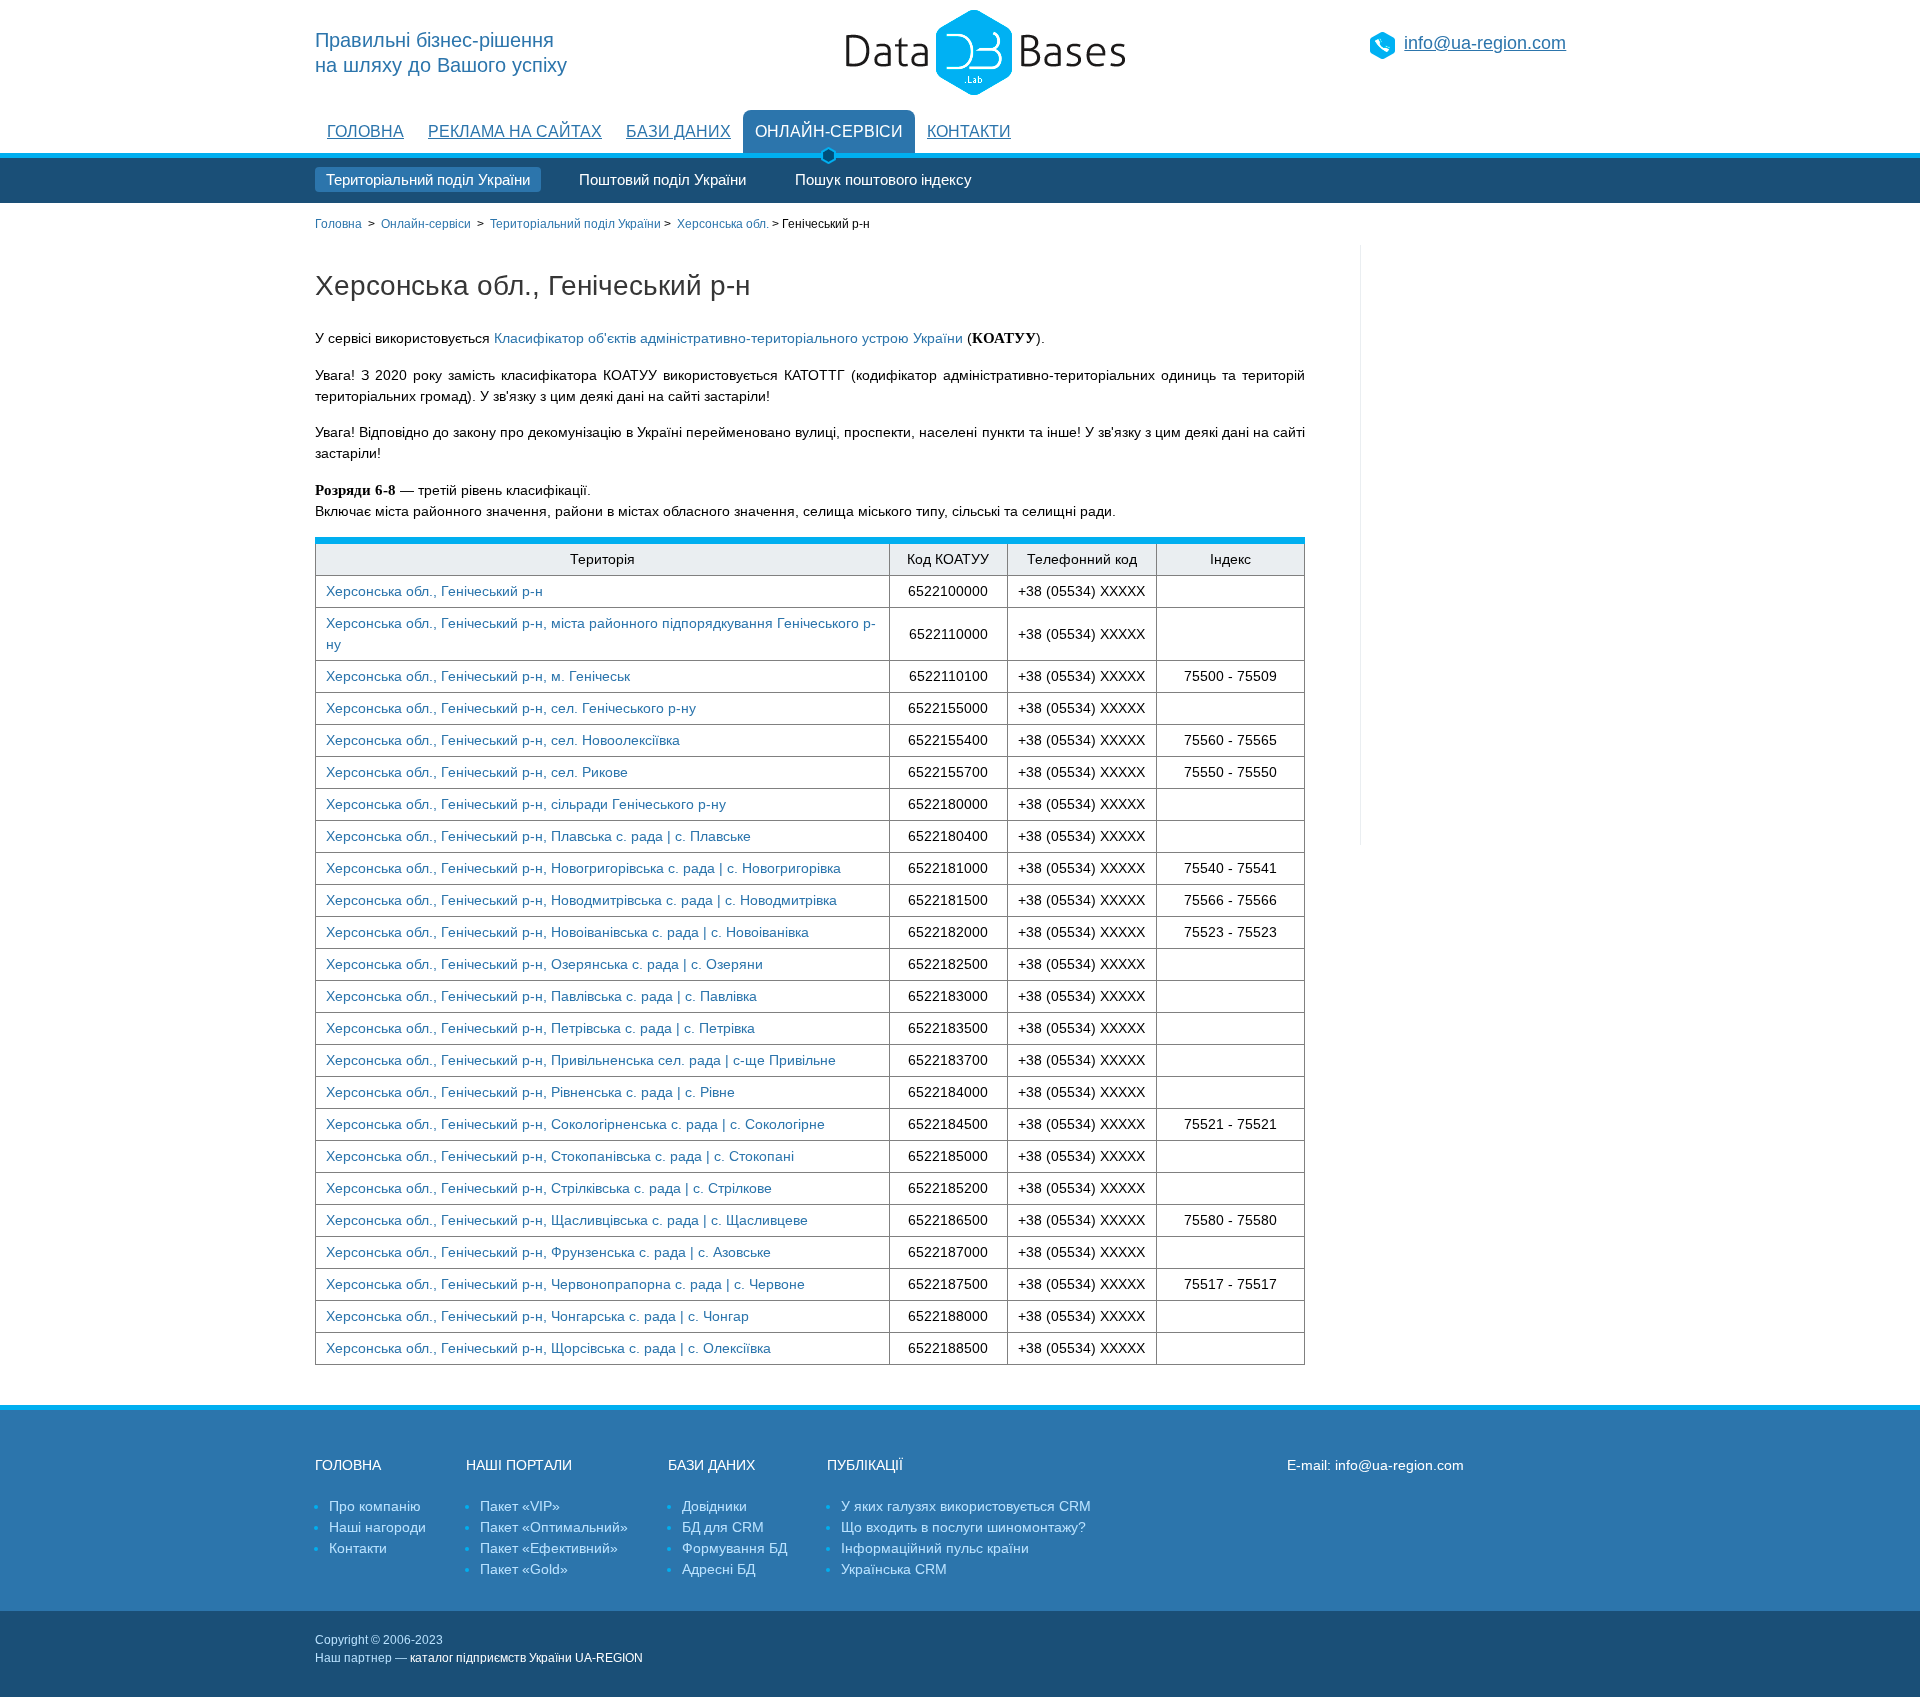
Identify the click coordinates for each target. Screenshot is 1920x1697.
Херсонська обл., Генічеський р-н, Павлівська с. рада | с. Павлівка (541, 996)
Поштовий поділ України (662, 179)
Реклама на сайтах (515, 131)
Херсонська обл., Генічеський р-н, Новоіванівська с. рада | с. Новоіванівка (567, 932)
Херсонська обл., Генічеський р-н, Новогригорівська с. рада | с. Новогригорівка (583, 868)
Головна (365, 131)
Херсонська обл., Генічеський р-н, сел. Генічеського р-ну (511, 708)
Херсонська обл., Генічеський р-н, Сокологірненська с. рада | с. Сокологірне (575, 1124)
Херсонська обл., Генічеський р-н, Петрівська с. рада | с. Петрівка (540, 1028)
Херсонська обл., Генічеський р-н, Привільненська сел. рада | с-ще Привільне (581, 1060)
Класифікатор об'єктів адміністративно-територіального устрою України (728, 338)
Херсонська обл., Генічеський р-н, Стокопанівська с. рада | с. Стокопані (560, 1156)
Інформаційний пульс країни (935, 1548)
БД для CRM (723, 1527)
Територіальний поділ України (428, 179)
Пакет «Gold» (524, 1569)
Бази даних (678, 131)
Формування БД (734, 1548)
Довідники (714, 1506)
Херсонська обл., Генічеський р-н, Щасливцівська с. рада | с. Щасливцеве (567, 1220)
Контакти (969, 131)
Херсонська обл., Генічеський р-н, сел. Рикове (477, 772)
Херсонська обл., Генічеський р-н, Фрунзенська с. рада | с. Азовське (548, 1252)
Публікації (865, 1465)
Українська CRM (894, 1569)
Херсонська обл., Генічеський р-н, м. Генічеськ (478, 676)
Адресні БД (718, 1569)
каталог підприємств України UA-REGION (526, 1658)
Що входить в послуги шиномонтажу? (963, 1527)
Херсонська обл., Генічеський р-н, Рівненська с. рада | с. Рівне (530, 1092)
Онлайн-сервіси (829, 131)
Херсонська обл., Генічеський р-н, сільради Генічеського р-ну (526, 804)
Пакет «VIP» (520, 1506)
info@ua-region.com (1485, 43)
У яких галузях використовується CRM (966, 1506)
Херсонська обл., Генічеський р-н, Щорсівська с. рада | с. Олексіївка (548, 1348)
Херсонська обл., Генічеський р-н (434, 591)
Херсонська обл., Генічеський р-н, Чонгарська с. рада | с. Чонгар (537, 1316)
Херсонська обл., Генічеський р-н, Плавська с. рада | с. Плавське (538, 836)
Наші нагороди (377, 1527)
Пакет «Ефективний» (549, 1548)
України (575, 224)
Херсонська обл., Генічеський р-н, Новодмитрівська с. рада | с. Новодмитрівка (581, 900)
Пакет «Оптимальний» (554, 1527)
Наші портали (519, 1465)
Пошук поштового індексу (883, 179)
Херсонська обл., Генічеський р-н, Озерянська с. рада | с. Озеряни (544, 964)
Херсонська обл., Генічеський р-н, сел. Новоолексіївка (503, 740)
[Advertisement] (1483, 545)
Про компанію (375, 1506)
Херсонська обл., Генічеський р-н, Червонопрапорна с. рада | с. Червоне (565, 1284)
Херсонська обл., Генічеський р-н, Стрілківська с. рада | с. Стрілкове (549, 1188)
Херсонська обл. (723, 224)
